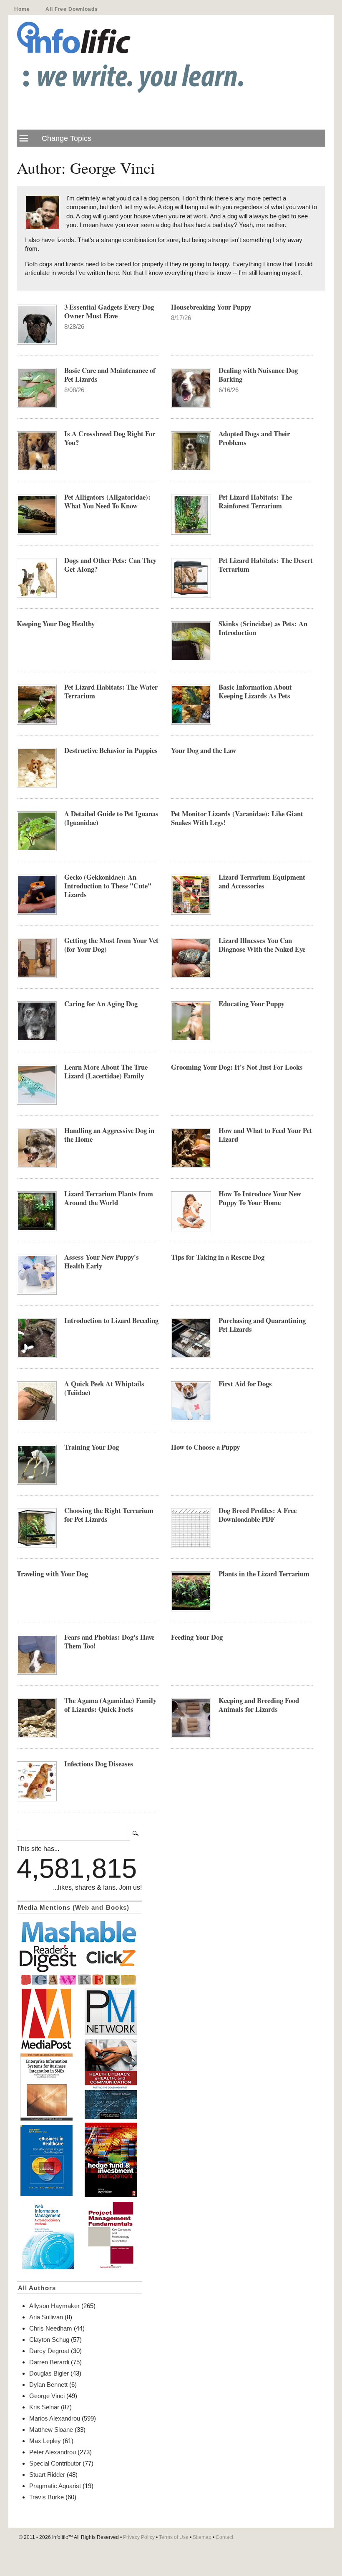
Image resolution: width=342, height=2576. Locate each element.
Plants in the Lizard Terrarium (264, 1574)
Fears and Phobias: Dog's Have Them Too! (109, 1641)
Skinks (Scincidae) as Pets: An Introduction (263, 628)
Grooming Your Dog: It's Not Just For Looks (237, 1067)
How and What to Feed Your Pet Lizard (265, 1135)
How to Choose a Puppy (205, 1447)
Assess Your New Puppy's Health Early (102, 1261)
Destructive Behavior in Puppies (111, 750)
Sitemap (202, 2537)
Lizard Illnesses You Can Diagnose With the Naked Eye (262, 945)
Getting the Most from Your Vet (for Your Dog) (111, 945)
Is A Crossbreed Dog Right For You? (110, 438)
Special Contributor (55, 2463)
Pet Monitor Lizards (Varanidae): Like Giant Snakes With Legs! (237, 818)
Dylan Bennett (48, 2385)
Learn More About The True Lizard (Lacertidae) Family (106, 1071)
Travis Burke (47, 2497)
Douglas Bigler (49, 2373)
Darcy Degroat (49, 2351)
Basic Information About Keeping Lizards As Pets (255, 691)
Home (22, 9)
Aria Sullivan (46, 2317)
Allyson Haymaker (54, 2306)
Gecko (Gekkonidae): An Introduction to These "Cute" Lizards (108, 886)
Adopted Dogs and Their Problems (254, 438)
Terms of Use (174, 2537)
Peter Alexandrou (53, 2452)
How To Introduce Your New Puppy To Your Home (260, 1198)
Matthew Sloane (51, 2430)
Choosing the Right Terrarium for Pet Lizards (109, 1515)
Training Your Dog (92, 1447)
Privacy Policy (139, 2537)
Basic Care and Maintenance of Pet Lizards (110, 375)
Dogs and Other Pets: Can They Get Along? (110, 565)
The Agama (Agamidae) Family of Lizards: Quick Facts (110, 1705)
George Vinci (47, 2396)
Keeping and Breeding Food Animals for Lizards (259, 1705)
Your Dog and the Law (204, 750)
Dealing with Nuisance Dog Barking (258, 375)
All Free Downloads (72, 9)
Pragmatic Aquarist (55, 2486)
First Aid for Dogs (245, 1384)
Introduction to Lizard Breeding (111, 1320)
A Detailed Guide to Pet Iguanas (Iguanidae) (111, 818)
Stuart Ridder (47, 2475)
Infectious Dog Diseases (99, 1764)
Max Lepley (45, 2441)
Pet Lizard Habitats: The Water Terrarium (111, 691)
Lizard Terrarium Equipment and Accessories (262, 881)
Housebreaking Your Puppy (211, 307)
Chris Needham (51, 2328)
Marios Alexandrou (55, 2418)
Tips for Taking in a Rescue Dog (218, 1257)
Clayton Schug (49, 2340)
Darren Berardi (49, 2362)
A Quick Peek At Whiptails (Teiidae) (104, 1388)
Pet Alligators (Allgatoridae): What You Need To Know (107, 501)
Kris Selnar (44, 2407)
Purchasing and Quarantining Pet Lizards (262, 1325)
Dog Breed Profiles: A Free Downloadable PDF (258, 1515)
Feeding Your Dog (197, 1637)
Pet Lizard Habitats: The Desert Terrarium (266, 565)
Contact (224, 2537)
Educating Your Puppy (251, 1004)
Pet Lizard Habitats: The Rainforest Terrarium (255, 501)
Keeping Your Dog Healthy (56, 624)
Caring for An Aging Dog (101, 1004)
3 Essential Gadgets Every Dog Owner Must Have (109, 311)
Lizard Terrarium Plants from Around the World (109, 1198)
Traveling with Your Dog (52, 1574)
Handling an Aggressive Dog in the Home (109, 1135)
